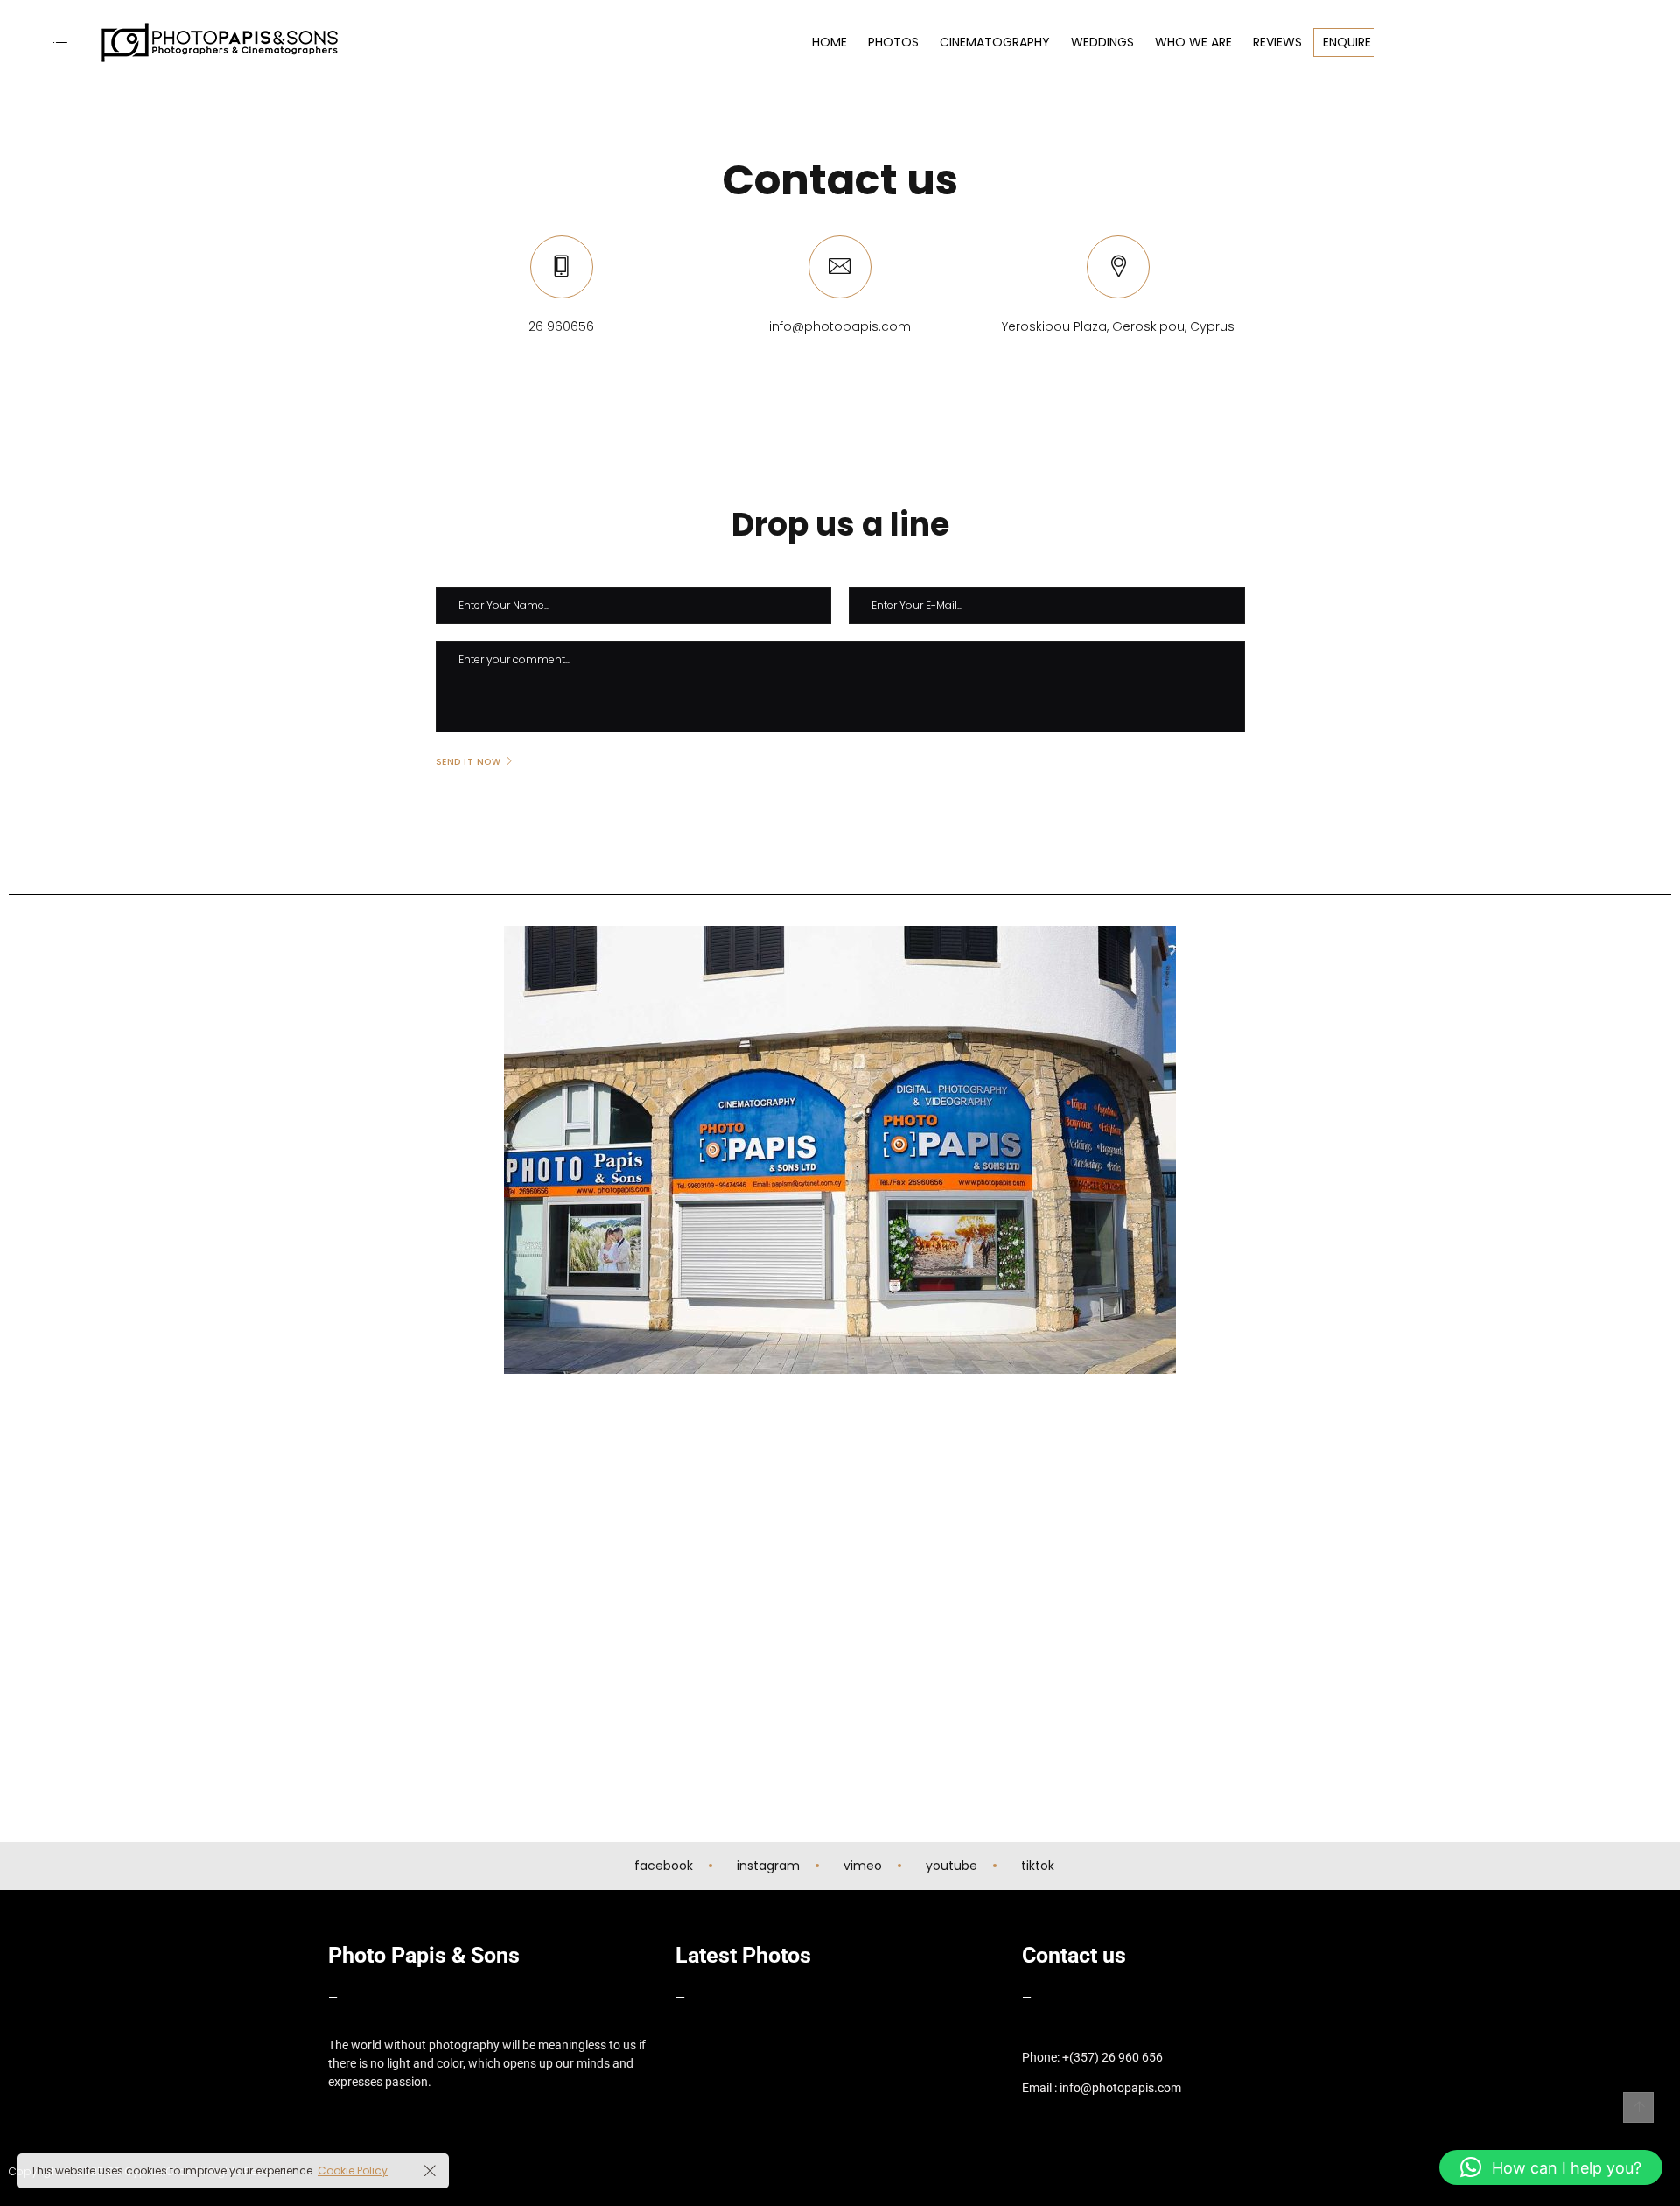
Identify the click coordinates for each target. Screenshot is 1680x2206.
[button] (1551, 2167)
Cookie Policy (353, 2171)
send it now (469, 762)
